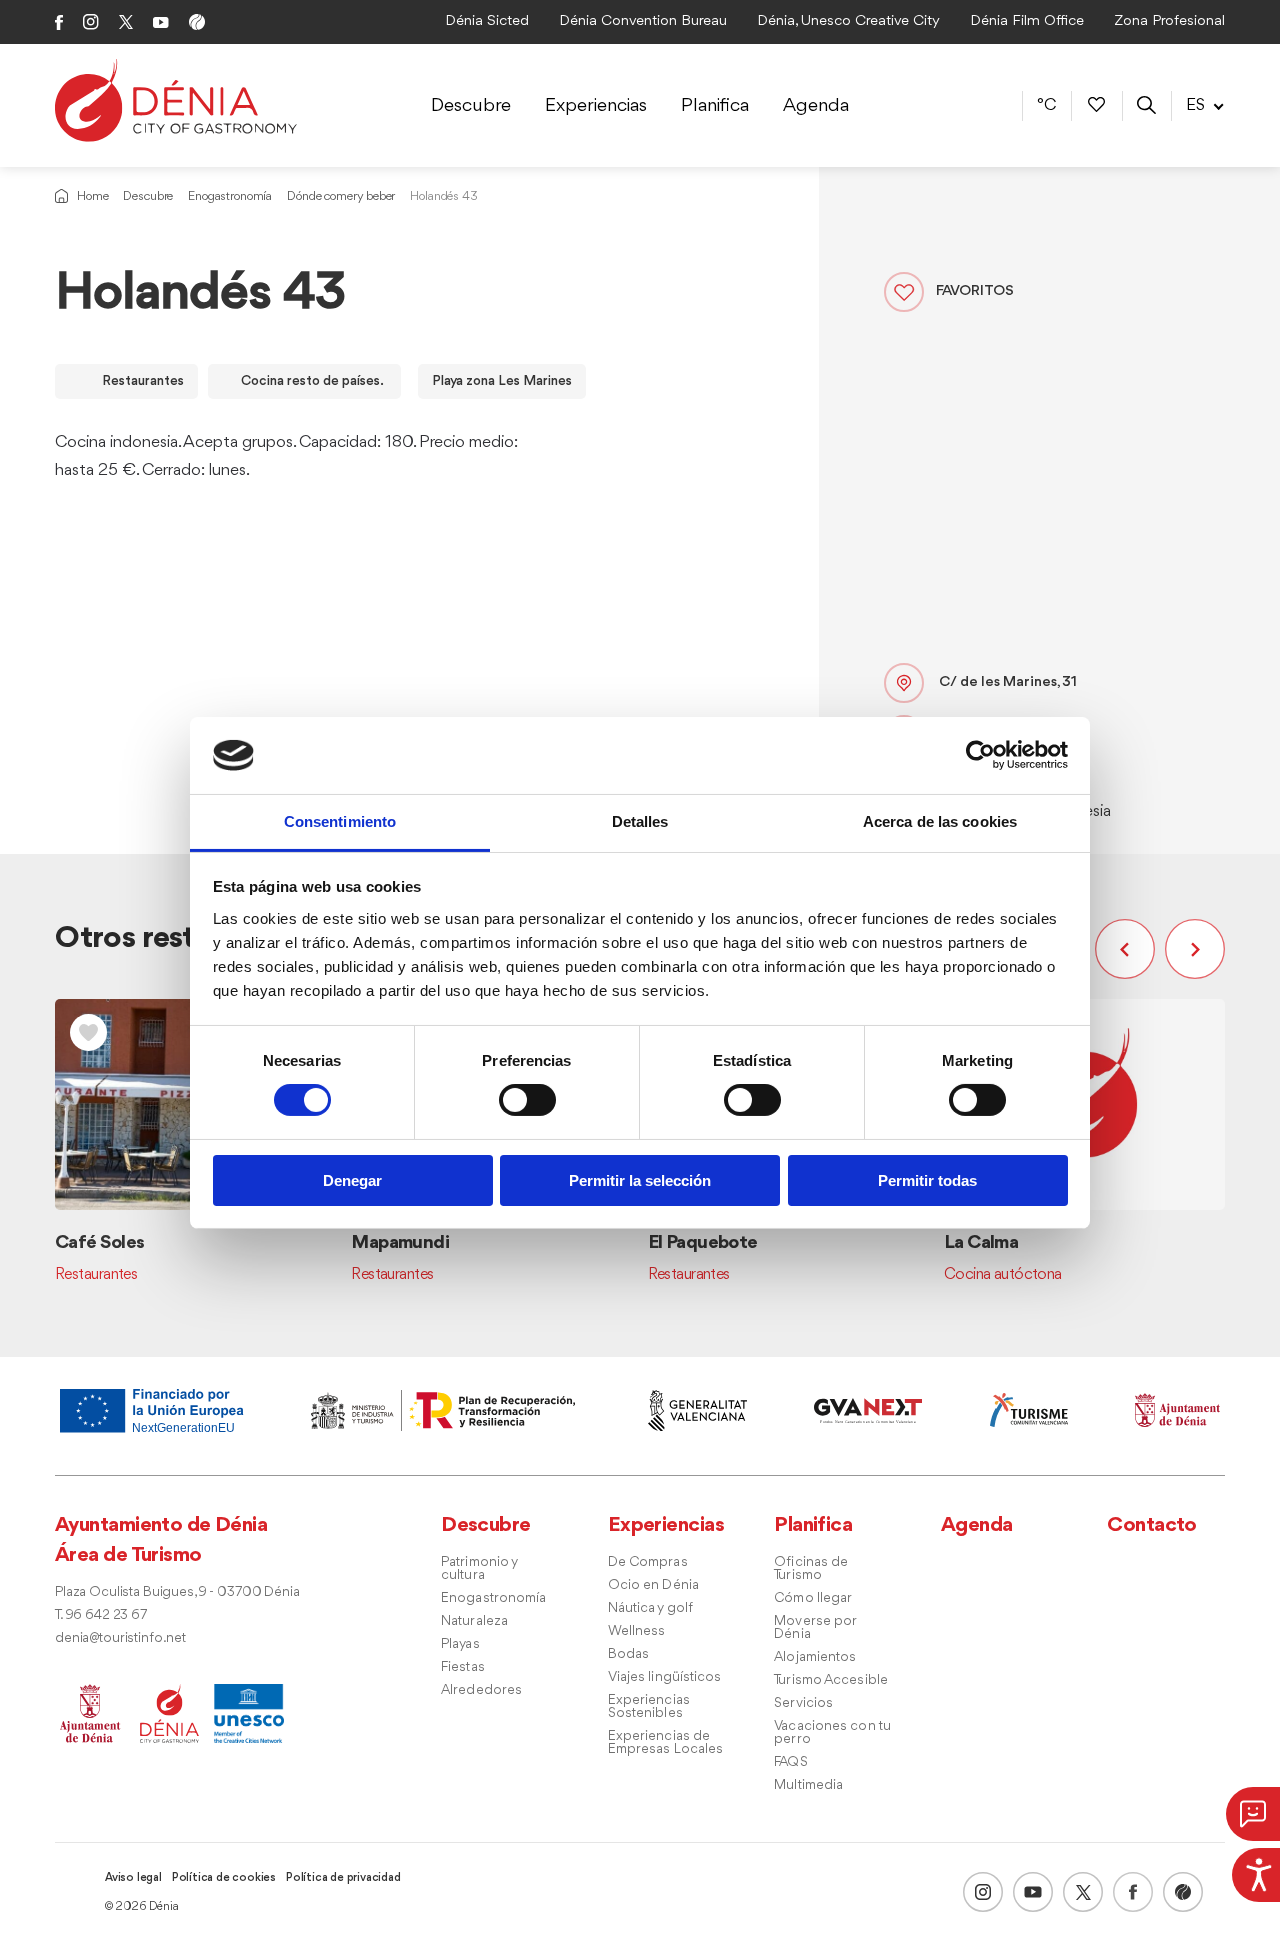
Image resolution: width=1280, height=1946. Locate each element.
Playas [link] (460, 1644)
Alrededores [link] (481, 1690)
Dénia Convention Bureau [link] (643, 21)
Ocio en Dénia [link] (653, 1585)
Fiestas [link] (463, 1667)
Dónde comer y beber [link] (341, 196)
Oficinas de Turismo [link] (811, 1569)
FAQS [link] (790, 1762)
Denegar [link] (352, 1180)
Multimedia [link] (808, 1785)
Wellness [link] (637, 1631)
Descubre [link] (471, 106)
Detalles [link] (640, 821)
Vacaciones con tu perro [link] (832, 1733)
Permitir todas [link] (927, 1180)
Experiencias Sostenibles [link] (649, 1707)
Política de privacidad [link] (343, 1878)
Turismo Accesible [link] (831, 1680)
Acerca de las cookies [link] (940, 821)
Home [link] (92, 196)
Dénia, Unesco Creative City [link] (848, 21)
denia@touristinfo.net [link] (120, 1638)
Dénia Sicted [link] (487, 21)
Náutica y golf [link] (650, 1608)
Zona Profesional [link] (1169, 21)
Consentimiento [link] (340, 821)
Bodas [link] (629, 1654)
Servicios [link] (803, 1703)
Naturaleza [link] (474, 1621)
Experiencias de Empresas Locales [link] (666, 1743)
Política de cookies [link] (224, 1878)
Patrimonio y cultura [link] (479, 1569)
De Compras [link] (648, 1562)
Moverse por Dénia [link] (815, 1628)
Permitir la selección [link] (640, 1180)
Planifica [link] (715, 106)
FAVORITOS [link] (975, 291)
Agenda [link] (816, 106)
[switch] (527, 1100)
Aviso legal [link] (133, 1878)
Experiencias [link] (596, 106)
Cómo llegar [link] (813, 1598)
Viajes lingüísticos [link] (665, 1677)
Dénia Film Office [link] (1027, 21)
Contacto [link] (1152, 1525)
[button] (1130, 949)
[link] (1256, 1872)
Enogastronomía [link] (230, 196)
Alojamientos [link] (815, 1657)
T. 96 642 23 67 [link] (101, 1615)
